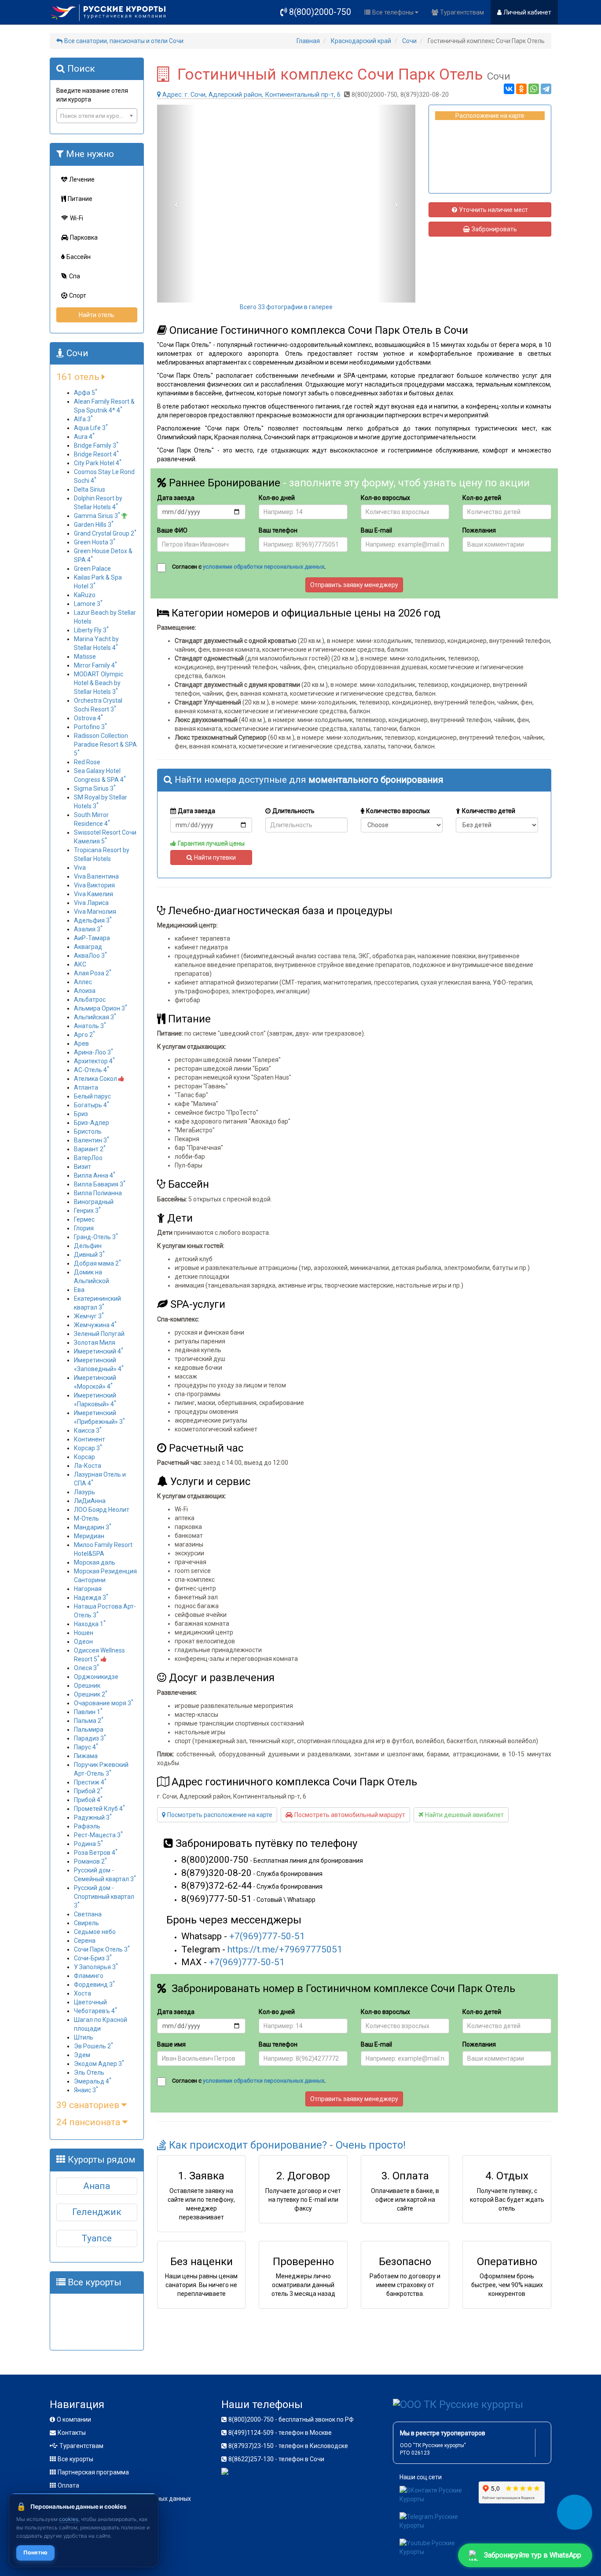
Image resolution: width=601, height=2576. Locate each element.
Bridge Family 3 (96, 445)
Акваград (88, 947)
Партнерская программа (93, 2472)
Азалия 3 (88, 929)
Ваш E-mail (376, 530)
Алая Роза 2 (93, 973)
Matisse (85, 657)
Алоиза (85, 991)
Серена (85, 1941)
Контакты (72, 2433)
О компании (74, 2419)
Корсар (84, 1457)
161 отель (79, 377)
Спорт (78, 296)
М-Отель (86, 1518)
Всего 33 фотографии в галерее (286, 307)
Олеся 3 (86, 1668)
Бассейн (79, 257)
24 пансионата (89, 2122)
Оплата (68, 2485)
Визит (82, 1167)
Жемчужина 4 (95, 1325)
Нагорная (88, 1589)
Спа (75, 276)
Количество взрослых (398, 811)
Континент (90, 1439)
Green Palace (92, 569)
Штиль (84, 2037)
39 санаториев (89, 2105)
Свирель (86, 1923)
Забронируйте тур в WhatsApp (533, 2555)
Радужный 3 (93, 1817)
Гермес (84, 1219)
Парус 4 (86, 1747)
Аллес (83, 982)
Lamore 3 (88, 604)
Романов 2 (90, 1861)
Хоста (82, 1993)
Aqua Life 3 (91, 428)
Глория (84, 1228)
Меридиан (89, 1536)
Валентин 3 (92, 1140)
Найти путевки (215, 857)
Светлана (88, 1914)
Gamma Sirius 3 (97, 516)
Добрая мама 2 (97, 1263)
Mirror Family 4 (95, 665)
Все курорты (75, 2459)
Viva (80, 868)
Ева (79, 1290)
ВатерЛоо (88, 1158)
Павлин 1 (88, 1712)
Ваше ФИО (172, 530)
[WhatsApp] (534, 89)
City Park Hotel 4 (98, 463)
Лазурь (84, 1492)
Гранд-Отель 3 (96, 1237)
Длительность (293, 811)
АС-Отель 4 (92, 1070)
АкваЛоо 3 (90, 956)
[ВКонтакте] (509, 89)
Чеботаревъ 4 (95, 2011)
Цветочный (90, 2002)
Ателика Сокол (96, 1079)
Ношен (84, 1633)
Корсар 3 (88, 1448)
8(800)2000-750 (320, 12)
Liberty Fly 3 (91, 630)
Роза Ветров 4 (96, 1853)
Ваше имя (171, 2044)
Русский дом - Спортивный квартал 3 (104, 1897)
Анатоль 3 (90, 1026)
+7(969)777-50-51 (267, 1936)
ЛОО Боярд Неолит (102, 1510)
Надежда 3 (91, 1598)
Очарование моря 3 (104, 1703)
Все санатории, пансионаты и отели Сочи (124, 41)
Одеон (83, 1642)
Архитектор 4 (94, 1061)
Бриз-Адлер (92, 1123)
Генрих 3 (87, 1211)
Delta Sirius (90, 489)
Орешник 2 (91, 1694)
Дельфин (88, 1246)
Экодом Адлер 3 (99, 2064)
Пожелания (479, 530)
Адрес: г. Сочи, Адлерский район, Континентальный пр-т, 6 (251, 95)
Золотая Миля (95, 1343)
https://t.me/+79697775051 (285, 1949)
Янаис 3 (86, 2090)
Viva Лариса (91, 903)
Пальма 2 (89, 1721)
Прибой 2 (88, 1791)
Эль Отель (89, 2072)
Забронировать (494, 229)
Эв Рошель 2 (93, 2046)
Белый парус (92, 1096)
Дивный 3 (89, 1255)
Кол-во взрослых (385, 498)
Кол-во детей (482, 498)
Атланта (86, 1087)
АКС (80, 964)
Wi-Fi (77, 218)
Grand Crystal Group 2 (105, 533)
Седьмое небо (95, 1932)
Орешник (87, 1686)
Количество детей (489, 811)
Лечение (82, 179)
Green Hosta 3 (95, 542)
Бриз (81, 1114)
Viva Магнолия (95, 912)
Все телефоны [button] (394, 12)
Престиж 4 (90, 1782)
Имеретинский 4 (99, 1351)
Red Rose (87, 762)
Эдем (82, 2055)
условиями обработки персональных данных (264, 567)
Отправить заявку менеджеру (354, 585)
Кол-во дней (277, 498)
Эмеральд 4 (93, 2081)
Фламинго (89, 1976)
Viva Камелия (93, 894)
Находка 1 (90, 1624)
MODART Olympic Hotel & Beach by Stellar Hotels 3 (99, 683)
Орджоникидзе (96, 1677)
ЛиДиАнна (90, 1501)
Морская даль (95, 1562)
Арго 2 (84, 1035)
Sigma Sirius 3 (95, 788)
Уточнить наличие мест (493, 210)
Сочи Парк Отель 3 (102, 1949)
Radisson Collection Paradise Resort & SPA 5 (105, 744)
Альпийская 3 (95, 1017)
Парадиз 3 (90, 1738)
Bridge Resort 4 (96, 454)
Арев (81, 1044)
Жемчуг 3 (89, 1316)
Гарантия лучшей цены (211, 843)
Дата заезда (176, 498)
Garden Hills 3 (94, 525)
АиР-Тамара (92, 938)
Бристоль (88, 1131)
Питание (80, 199)
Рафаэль (87, 1826)
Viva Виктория (94, 885)
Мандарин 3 (93, 1527)
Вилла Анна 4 (95, 1175)
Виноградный (94, 1202)
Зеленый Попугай (99, 1334)
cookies (69, 2519)
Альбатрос (90, 1000)
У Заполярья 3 (96, 1967)
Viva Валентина (96, 876)
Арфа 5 (86, 393)
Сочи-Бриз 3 (93, 1958)
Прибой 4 (88, 1800)
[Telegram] (546, 89)
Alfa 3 (83, 419)
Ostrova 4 (88, 718)
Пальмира (89, 1729)
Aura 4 (84, 437)
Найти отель (97, 315)
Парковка (84, 237)
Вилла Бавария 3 (100, 1184)
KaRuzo (85, 595)
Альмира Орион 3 (101, 1008)
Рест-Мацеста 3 (98, 1835)
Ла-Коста (88, 1466)
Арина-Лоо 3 (93, 1052)
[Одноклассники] (521, 89)
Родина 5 (88, 1844)
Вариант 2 (90, 1149)
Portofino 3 (90, 727)
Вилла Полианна (98, 1193)
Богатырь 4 (92, 1105)
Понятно (35, 2552)
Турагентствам (462, 12)
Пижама (86, 1756)
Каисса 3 (88, 1430)
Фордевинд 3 (94, 1985)
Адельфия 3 (93, 920)
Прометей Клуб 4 (99, 1809)
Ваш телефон (278, 530)
